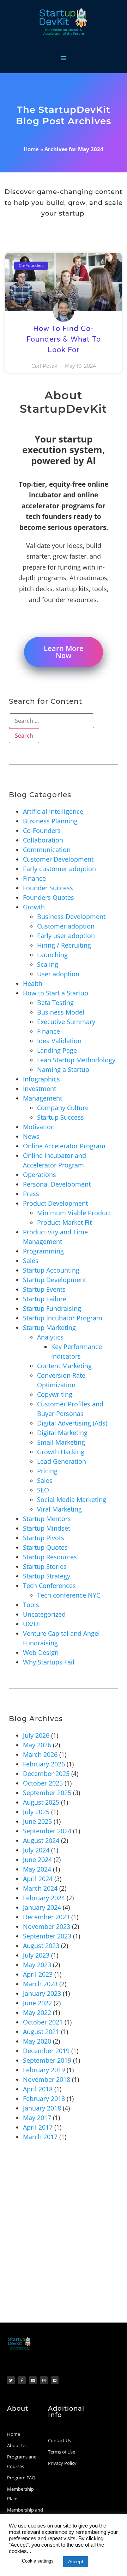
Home (31, 149)
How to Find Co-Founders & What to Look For (64, 339)
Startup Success (61, 1117)
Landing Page (57, 1050)
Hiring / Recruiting (64, 945)
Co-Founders (42, 830)
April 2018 (38, 2089)
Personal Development (57, 1184)
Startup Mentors (47, 1519)
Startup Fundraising (52, 1308)
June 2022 (37, 2003)
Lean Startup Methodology (76, 1060)
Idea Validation (59, 1041)
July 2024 (36, 1850)
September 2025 (47, 1793)
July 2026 (36, 1735)
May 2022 (37, 2012)
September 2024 (47, 1831)
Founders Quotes (49, 897)
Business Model (61, 1012)
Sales (31, 1261)
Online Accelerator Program (64, 1146)
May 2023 (37, 1965)
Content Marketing (64, 1366)
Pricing (47, 1471)
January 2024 (42, 1907)
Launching (52, 955)
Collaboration (43, 840)
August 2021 (41, 2032)
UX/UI (31, 1624)
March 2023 (40, 1984)
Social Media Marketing (72, 1500)
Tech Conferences (49, 1586)
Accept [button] (76, 2561)
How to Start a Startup (56, 993)
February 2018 (44, 2098)
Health (33, 983)
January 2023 (42, 1993)
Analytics (50, 1337)
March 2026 (40, 1754)
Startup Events (44, 1289)
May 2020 (37, 2041)
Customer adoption (66, 926)
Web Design (41, 1652)
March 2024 (40, 1888)
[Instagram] (44, 2380)
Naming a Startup (63, 1069)
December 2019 (46, 2051)
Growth (34, 907)
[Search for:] (52, 721)
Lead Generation (62, 1461)
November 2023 (47, 1926)
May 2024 (37, 1869)
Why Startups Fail (49, 1662)
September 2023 (47, 1936)
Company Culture (63, 1108)
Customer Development (58, 859)
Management (43, 1098)
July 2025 (36, 1812)
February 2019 (44, 2070)
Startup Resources (50, 1557)
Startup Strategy (47, 1576)
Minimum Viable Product (74, 1213)
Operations (40, 1175)
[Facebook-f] (22, 2380)
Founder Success (48, 888)
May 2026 (37, 1745)
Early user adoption (66, 936)
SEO (43, 1490)
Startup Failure (45, 1299)
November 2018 (47, 2079)
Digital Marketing (62, 1433)
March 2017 (40, 2137)
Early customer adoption (59, 869)
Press (31, 1194)
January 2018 (42, 2108)
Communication (47, 850)
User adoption (58, 974)
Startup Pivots (44, 1538)
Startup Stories (45, 1566)
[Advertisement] (64, 2255)
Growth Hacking (61, 1452)
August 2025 (41, 1802)
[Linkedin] (33, 2380)
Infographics (41, 1079)
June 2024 (37, 1860)
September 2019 (47, 2060)
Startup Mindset (47, 1528)
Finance (34, 878)
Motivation (39, 1127)
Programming (43, 1251)
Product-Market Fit (64, 1222)
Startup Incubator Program (63, 1318)
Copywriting (55, 1394)
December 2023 (46, 1917)
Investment (40, 1089)
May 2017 (37, 2118)
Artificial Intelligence (53, 811)
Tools (31, 1605)
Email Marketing (61, 1442)
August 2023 (41, 1946)
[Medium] (55, 2380)
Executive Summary (66, 1022)
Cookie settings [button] (38, 2561)
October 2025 (43, 1783)
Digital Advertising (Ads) (72, 1423)
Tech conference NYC (69, 1595)
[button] (64, 58)
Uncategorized (44, 1614)
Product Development (55, 1203)
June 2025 (37, 1821)
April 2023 (38, 1974)
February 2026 (44, 1764)
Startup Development (55, 1280)
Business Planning (50, 821)
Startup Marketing (49, 1327)
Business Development (71, 916)
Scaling (48, 964)
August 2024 (41, 1840)
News (31, 1136)
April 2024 (38, 1879)
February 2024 (44, 1898)
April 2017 (38, 2127)
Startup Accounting (51, 1270)
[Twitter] (11, 2380)
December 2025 (46, 1774)
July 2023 (36, 1955)
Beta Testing (55, 1003)
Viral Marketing (59, 1509)
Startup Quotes (45, 1547)
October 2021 (43, 2022)
